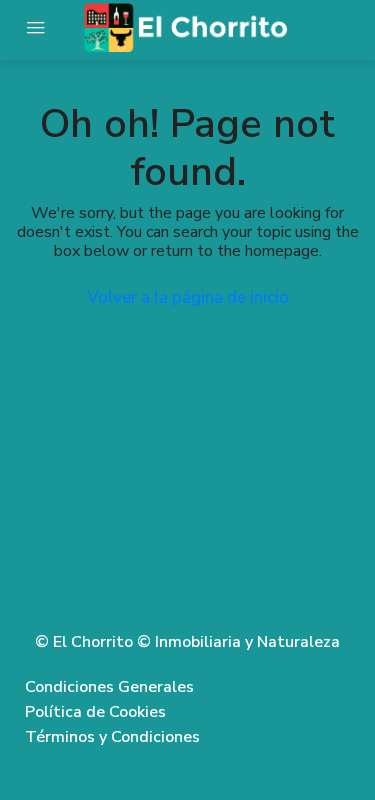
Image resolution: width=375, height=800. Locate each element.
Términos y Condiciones (112, 737)
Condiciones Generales (109, 687)
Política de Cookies (95, 712)
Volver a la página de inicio (188, 297)
